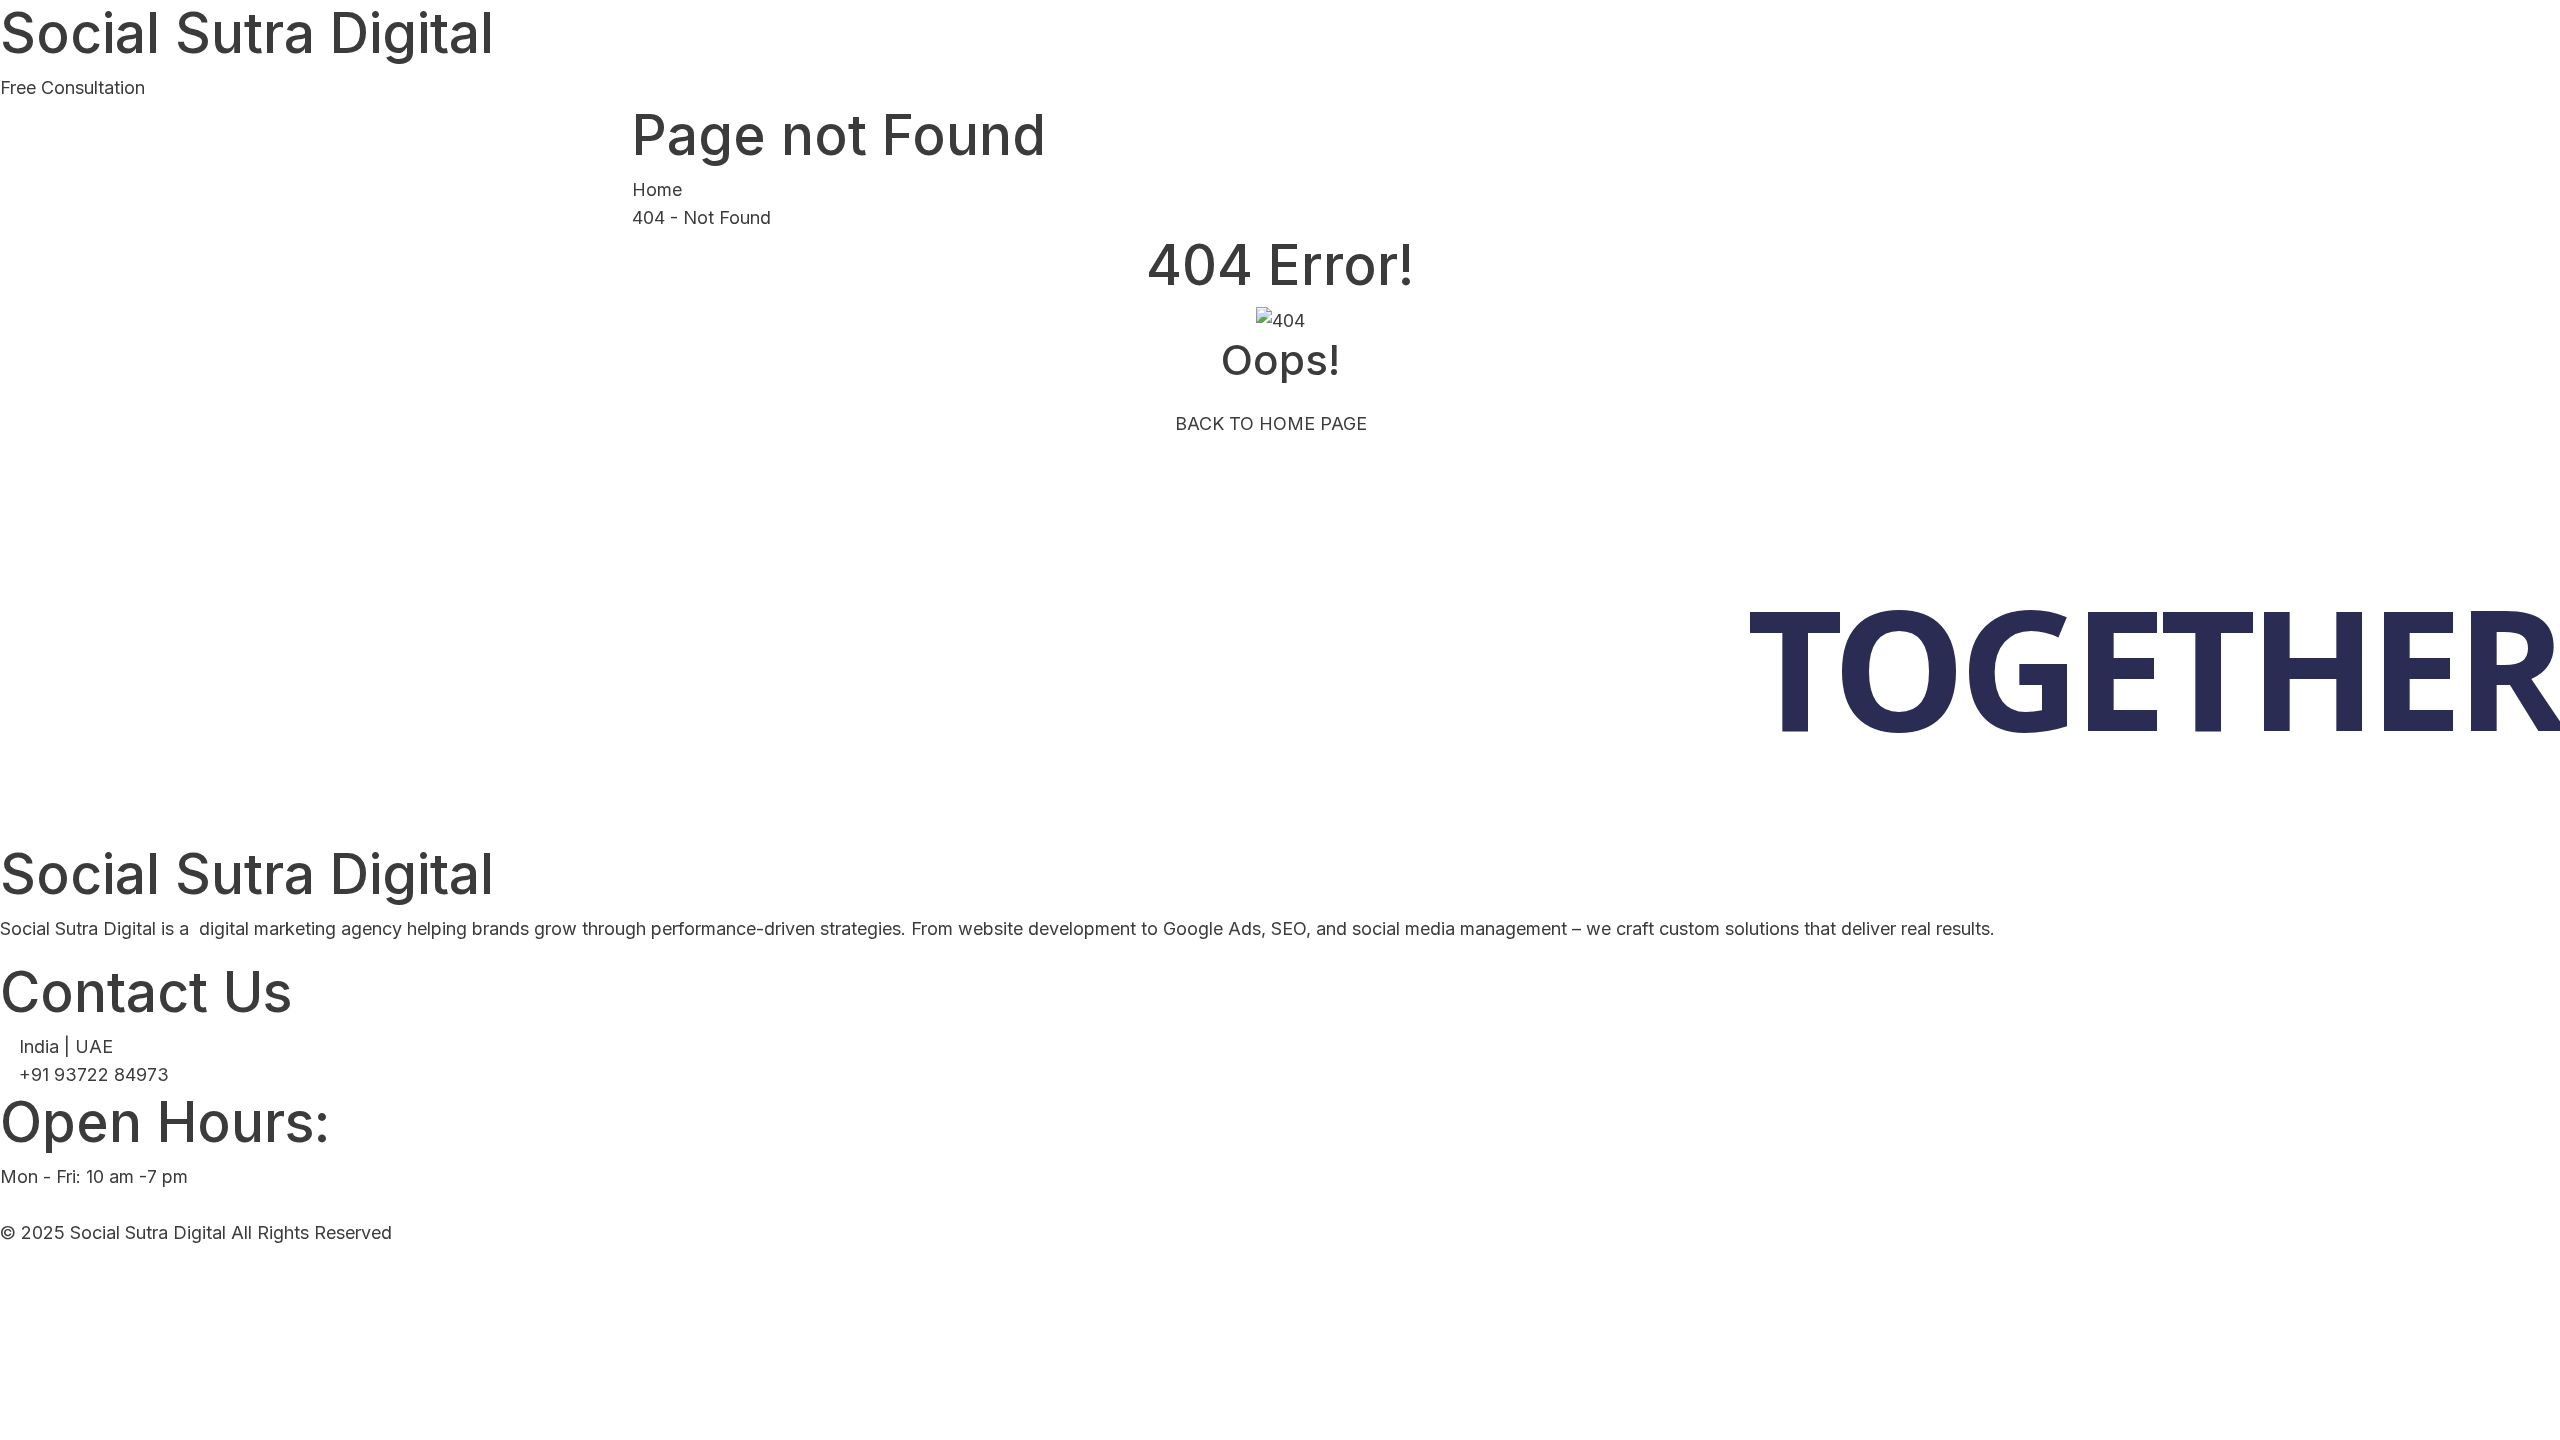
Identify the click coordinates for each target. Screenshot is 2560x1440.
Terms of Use (2508, 1278)
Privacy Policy (2342, 1278)
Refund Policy (2175, 1278)
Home (657, 189)
